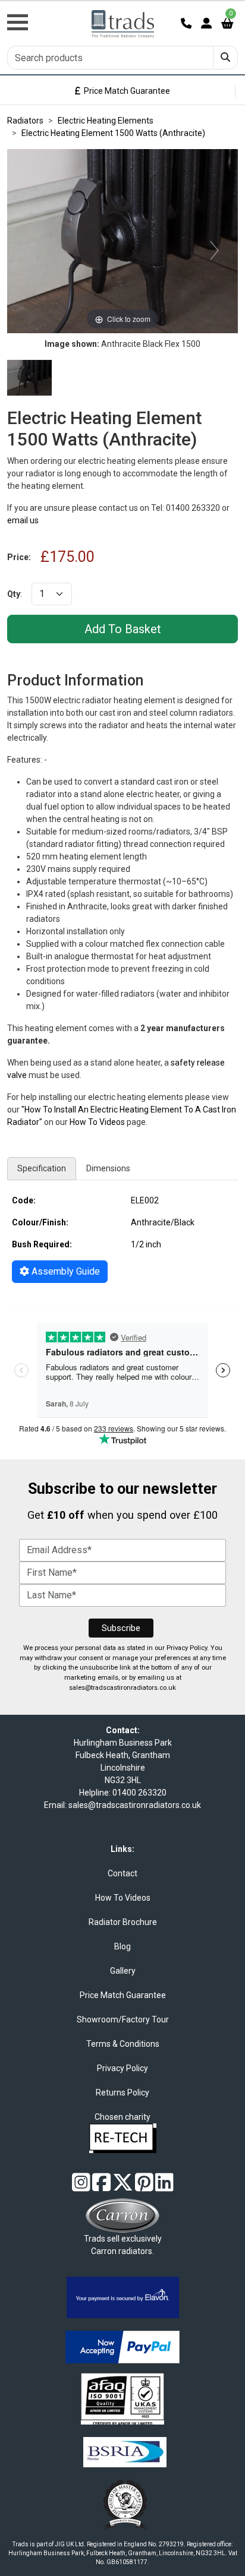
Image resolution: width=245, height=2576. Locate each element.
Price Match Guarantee (125, 91)
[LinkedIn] (164, 2187)
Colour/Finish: (40, 1222)
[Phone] (186, 23)
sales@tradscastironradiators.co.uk (122, 1688)
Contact (122, 1873)
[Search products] (225, 58)
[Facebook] (101, 2187)
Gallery (123, 1971)
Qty (14, 594)
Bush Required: (42, 1244)
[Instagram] (81, 2187)
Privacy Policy (187, 1648)
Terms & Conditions (123, 2044)
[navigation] (41, 16)
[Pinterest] (144, 2187)
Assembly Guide (65, 1271)
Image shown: (72, 344)
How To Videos (97, 1122)
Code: (24, 1200)
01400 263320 (139, 1793)
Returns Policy (122, 2093)
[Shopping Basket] (227, 23)
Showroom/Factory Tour (123, 2019)
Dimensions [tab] (108, 1168)
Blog (122, 1946)
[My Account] (206, 23)
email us (23, 520)
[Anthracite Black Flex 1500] (29, 378)
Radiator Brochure (123, 1922)
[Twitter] (123, 2187)
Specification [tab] (42, 1168)
